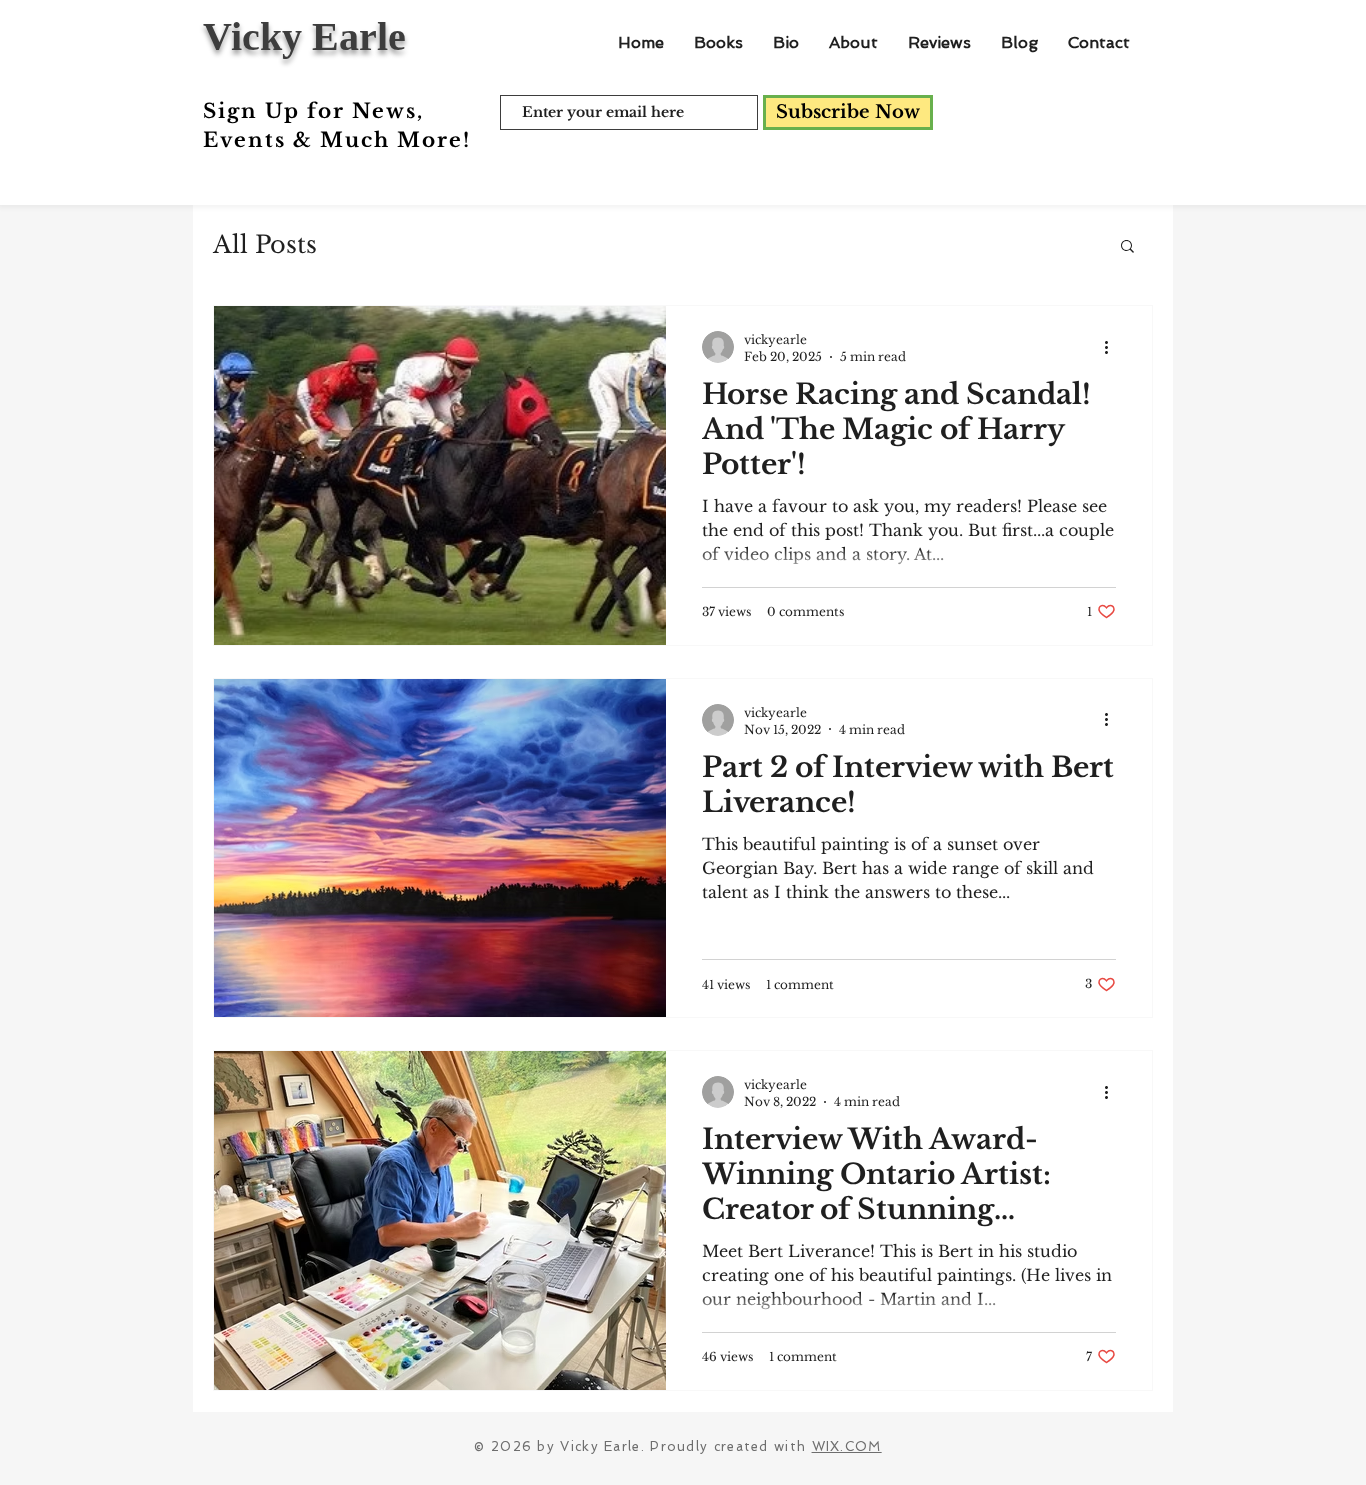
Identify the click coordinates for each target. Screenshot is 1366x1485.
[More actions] (1113, 347)
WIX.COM (847, 1446)
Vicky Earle (304, 36)
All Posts (265, 244)
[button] (1127, 247)
